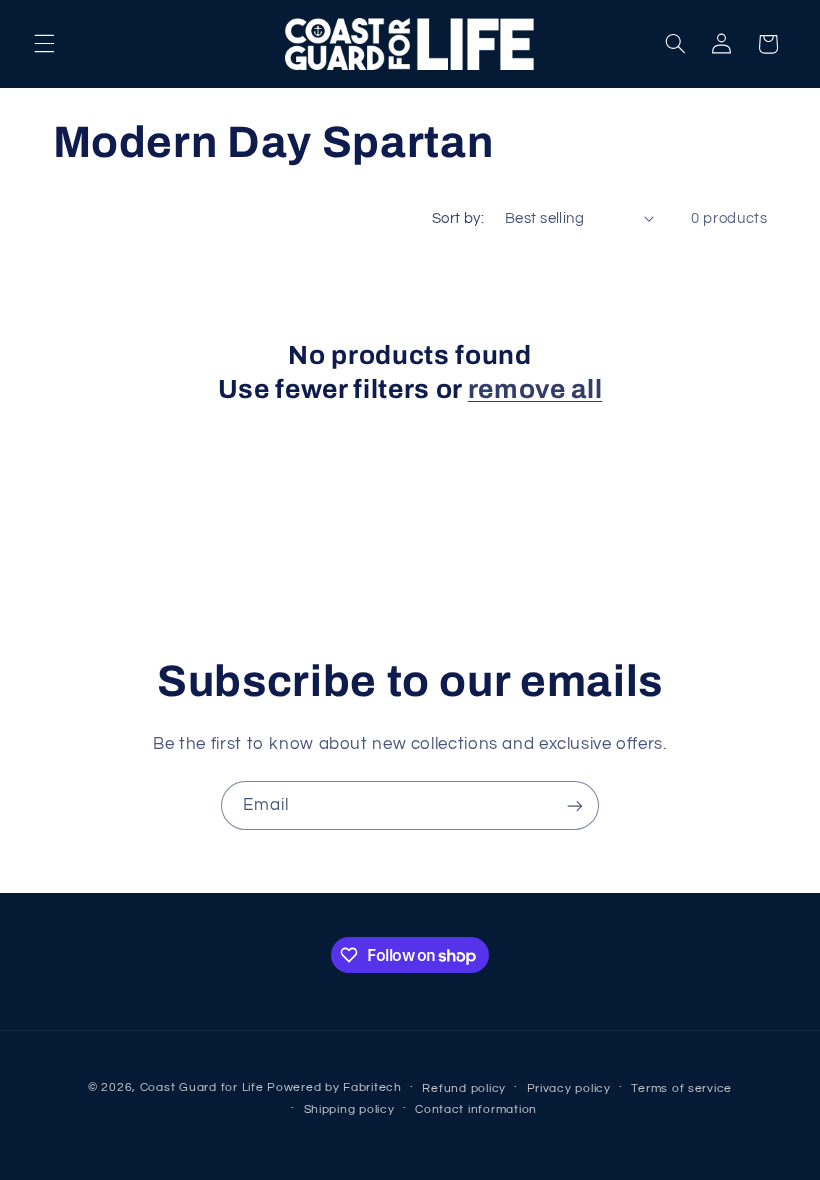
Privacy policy (569, 1088)
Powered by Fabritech (334, 1087)
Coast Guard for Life (202, 1087)
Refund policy (464, 1088)
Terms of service (681, 1088)
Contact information (476, 1109)
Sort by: (458, 218)
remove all (535, 389)
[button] (44, 44)
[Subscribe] (575, 805)
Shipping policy (349, 1109)
